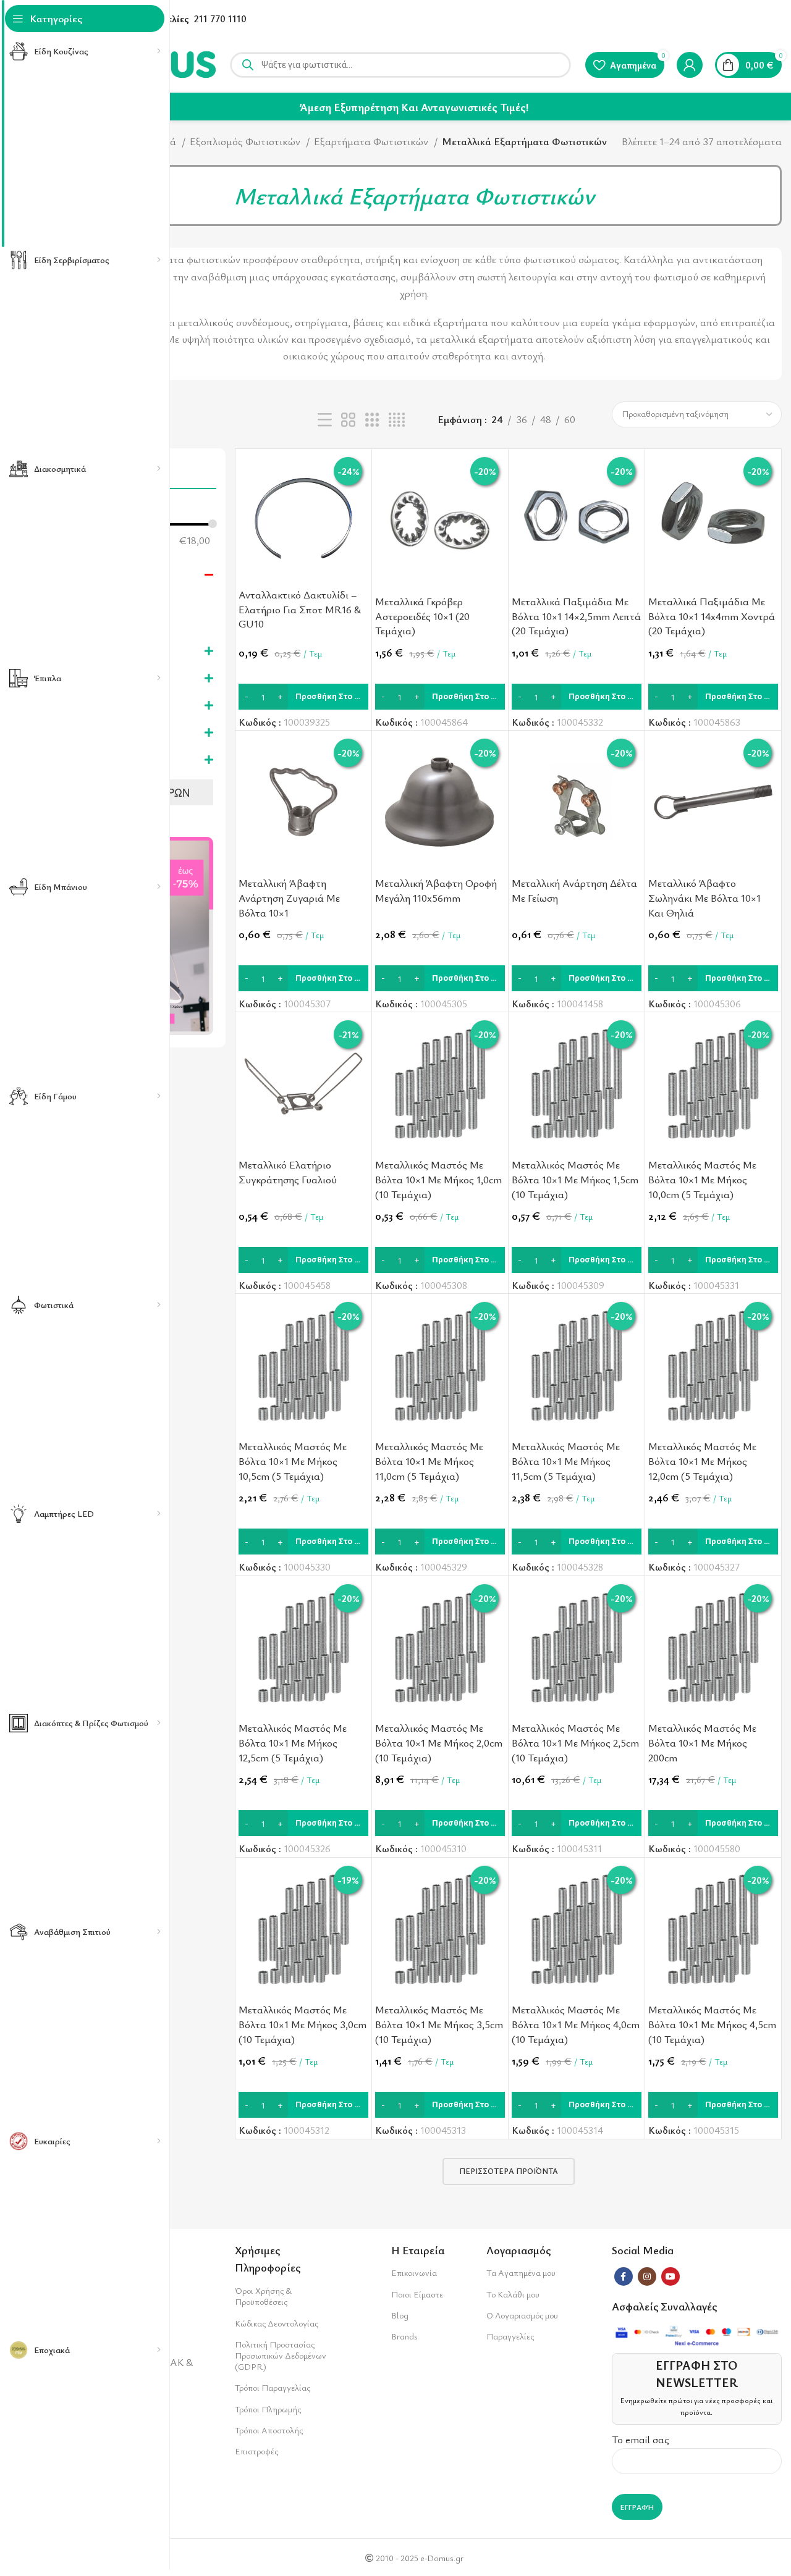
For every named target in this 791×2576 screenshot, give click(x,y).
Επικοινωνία (414, 2272)
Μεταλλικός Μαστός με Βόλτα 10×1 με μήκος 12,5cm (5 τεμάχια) (293, 1743)
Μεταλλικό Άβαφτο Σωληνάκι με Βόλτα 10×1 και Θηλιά (704, 898)
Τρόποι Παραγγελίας (273, 2387)
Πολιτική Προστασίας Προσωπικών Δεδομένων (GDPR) (281, 2355)
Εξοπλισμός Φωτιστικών (246, 141)
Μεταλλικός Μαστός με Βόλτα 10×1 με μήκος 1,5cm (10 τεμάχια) (575, 1179)
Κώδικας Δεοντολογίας (277, 2323)
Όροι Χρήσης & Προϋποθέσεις (263, 2296)
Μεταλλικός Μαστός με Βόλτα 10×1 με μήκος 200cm (702, 1743)
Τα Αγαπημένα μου (521, 2272)
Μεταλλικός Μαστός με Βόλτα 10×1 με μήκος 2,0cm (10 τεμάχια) (439, 1743)
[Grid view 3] (372, 420)
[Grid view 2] (348, 420)
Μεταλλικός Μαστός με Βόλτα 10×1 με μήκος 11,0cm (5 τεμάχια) (429, 1461)
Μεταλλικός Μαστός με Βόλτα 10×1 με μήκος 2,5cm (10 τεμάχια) (575, 1743)
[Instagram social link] (647, 2276)
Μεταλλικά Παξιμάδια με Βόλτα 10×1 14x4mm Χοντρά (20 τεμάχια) (712, 616)
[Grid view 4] (397, 420)
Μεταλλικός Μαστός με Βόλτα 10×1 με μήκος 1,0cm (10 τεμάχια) (438, 1179)
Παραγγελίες (510, 2336)
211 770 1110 (220, 19)
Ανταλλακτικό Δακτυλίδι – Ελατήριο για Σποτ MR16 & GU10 (300, 609)
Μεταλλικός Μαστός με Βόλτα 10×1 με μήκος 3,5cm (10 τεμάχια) (439, 2024)
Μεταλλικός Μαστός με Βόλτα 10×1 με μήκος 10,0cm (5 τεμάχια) (702, 1179)
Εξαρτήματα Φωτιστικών (372, 141)
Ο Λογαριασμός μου (522, 2315)
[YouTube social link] (670, 2276)
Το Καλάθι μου (513, 2294)
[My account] (690, 65)
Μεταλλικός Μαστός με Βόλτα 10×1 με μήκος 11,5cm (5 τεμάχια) (566, 1461)
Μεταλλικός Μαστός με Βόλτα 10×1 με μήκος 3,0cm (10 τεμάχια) (302, 2024)
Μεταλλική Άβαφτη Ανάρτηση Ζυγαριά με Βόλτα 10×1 (289, 898)
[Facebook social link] (624, 2276)
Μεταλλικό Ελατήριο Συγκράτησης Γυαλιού (288, 1172)
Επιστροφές (256, 2451)
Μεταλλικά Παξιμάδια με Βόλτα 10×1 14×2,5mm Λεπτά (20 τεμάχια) (576, 616)
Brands (404, 2336)
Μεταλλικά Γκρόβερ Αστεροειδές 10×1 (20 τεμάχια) (422, 616)
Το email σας (641, 2439)
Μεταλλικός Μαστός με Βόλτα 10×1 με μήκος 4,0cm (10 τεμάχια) (576, 2024)
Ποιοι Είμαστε (417, 2294)
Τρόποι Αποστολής (269, 2430)
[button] (303, 697)
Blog (400, 2315)
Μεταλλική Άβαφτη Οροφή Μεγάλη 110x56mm (436, 890)
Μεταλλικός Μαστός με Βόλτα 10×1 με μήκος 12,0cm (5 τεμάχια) (702, 1461)
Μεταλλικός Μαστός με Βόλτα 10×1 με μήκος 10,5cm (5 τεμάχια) (293, 1461)
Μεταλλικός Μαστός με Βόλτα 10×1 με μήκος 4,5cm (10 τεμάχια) (712, 2024)
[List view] (325, 420)
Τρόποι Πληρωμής (268, 2409)
